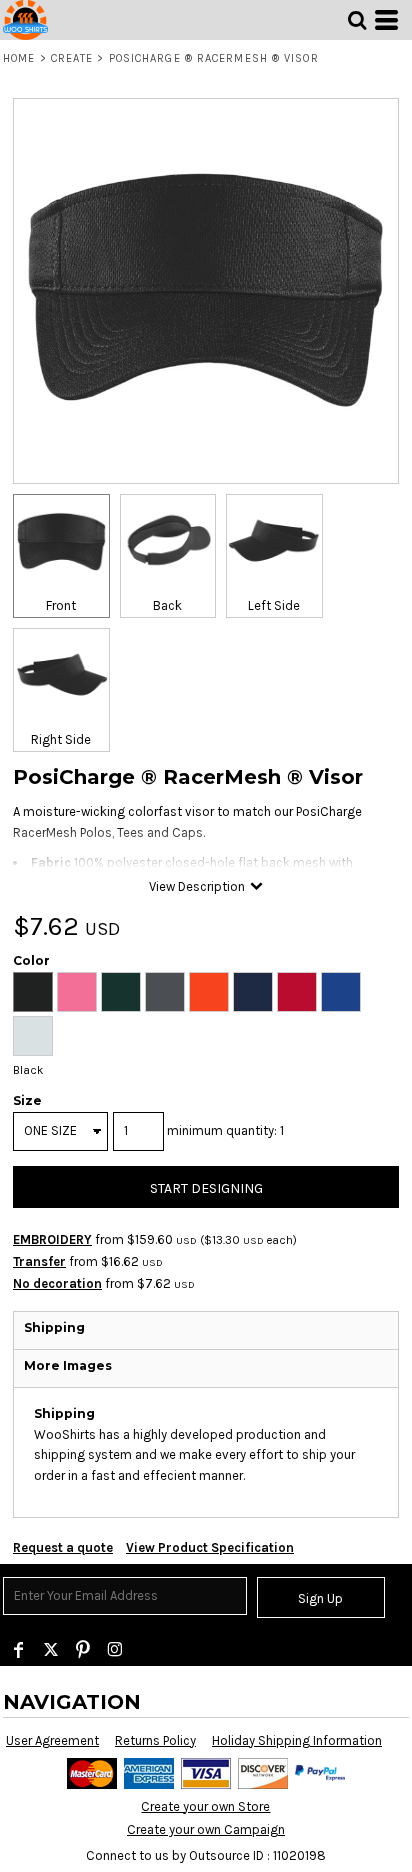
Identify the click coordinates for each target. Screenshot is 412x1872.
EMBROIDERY (52, 1239)
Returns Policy (155, 1740)
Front (61, 605)
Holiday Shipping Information (297, 1740)
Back (167, 605)
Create (72, 58)
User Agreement (52, 1740)
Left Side (274, 605)
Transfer (39, 1261)
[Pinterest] (83, 1650)
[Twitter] (51, 1650)
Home (19, 58)
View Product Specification (210, 1547)
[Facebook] (19, 1650)
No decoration (57, 1283)
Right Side (61, 739)
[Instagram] (115, 1650)
